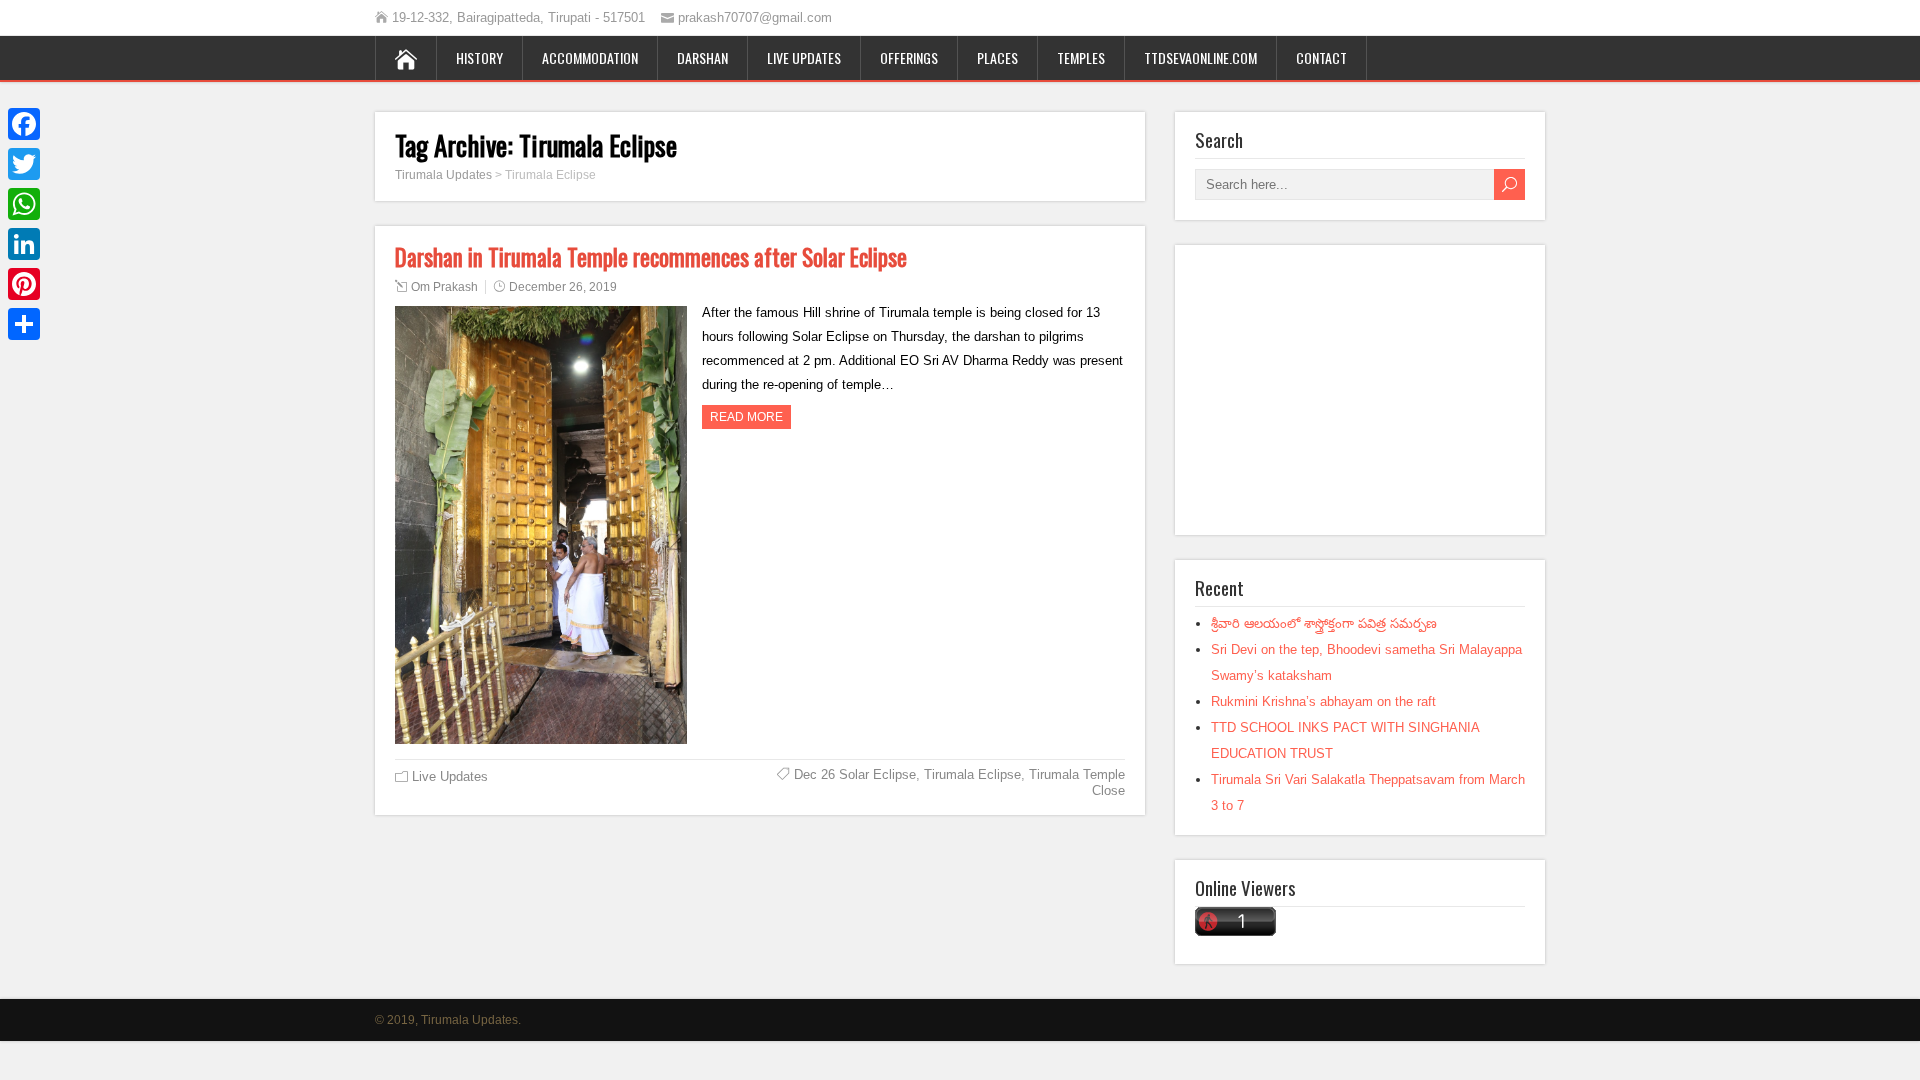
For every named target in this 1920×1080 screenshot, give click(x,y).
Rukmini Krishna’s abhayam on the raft (1323, 701)
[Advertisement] (1360, 390)
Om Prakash (444, 287)
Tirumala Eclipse (972, 774)
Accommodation (590, 57)
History (479, 57)
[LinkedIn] (24, 244)
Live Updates (804, 57)
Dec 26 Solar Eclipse (855, 774)
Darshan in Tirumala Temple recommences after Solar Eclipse (651, 257)
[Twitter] (24, 164)
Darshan (702, 57)
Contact (1321, 57)
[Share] (24, 324)
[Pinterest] (24, 284)
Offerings (909, 57)
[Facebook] (24, 124)
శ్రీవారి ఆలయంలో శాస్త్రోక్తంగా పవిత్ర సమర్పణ (1324, 623)
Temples (1081, 57)
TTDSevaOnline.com (1200, 57)
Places (997, 57)
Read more (746, 417)
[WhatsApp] (24, 204)
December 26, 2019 (563, 287)
